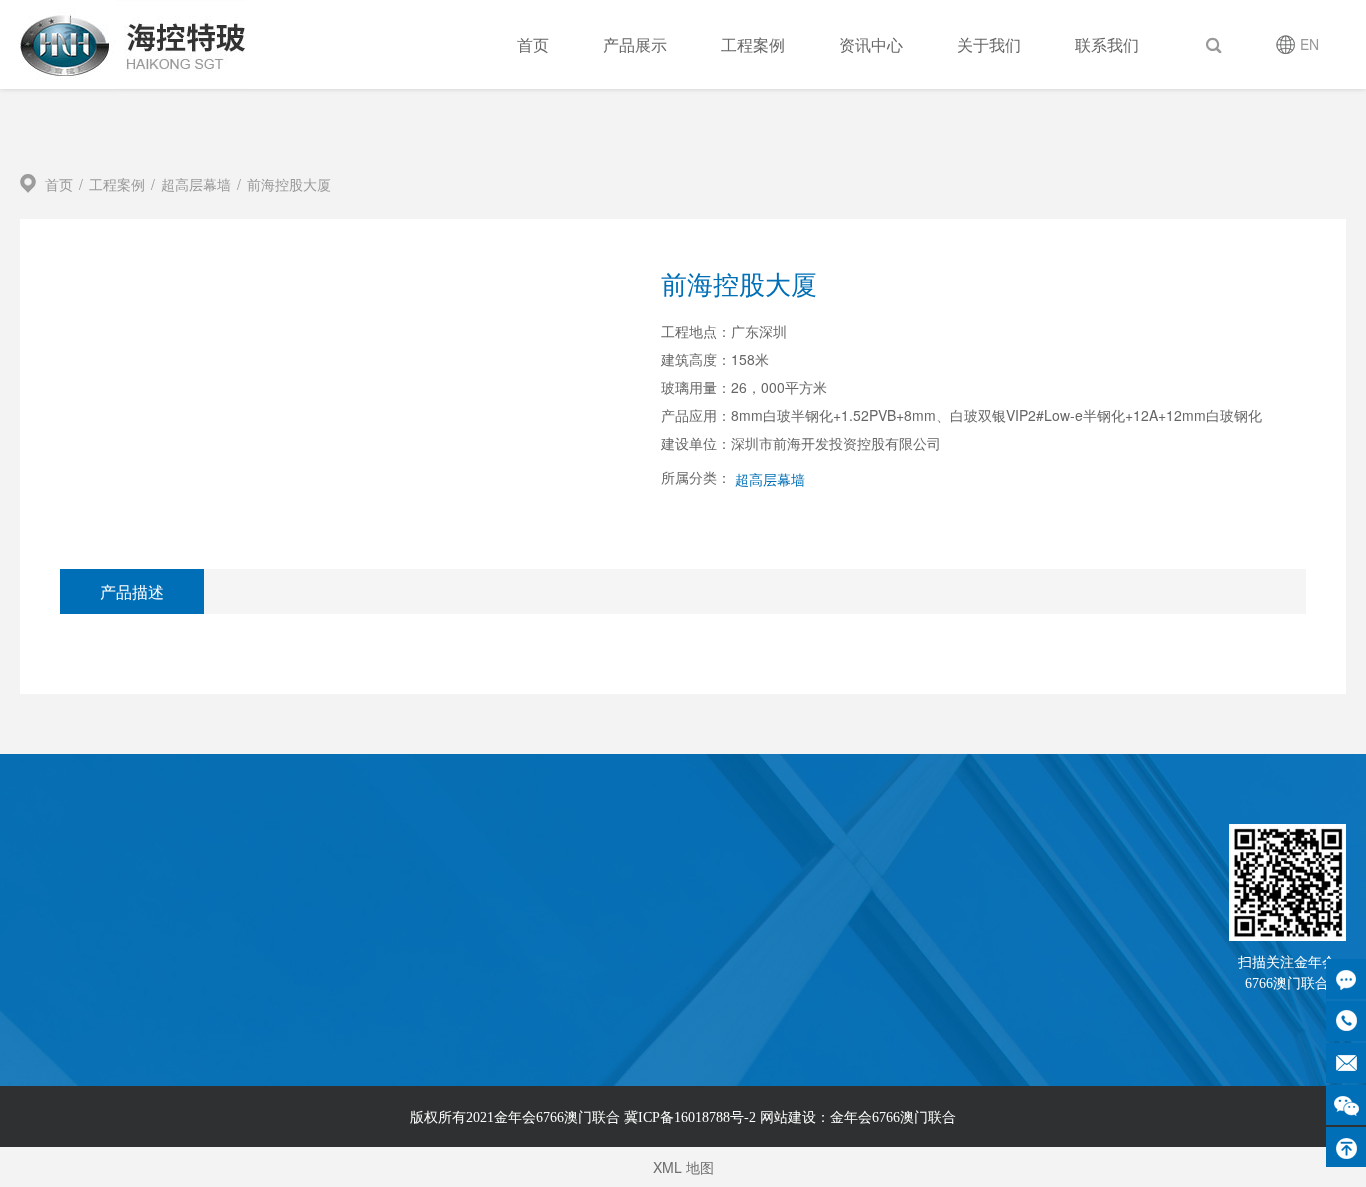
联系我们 (1107, 44)
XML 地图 (683, 1167)
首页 (533, 44)
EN (1309, 44)
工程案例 (753, 44)
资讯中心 (871, 44)
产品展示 (635, 44)
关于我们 (989, 44)
